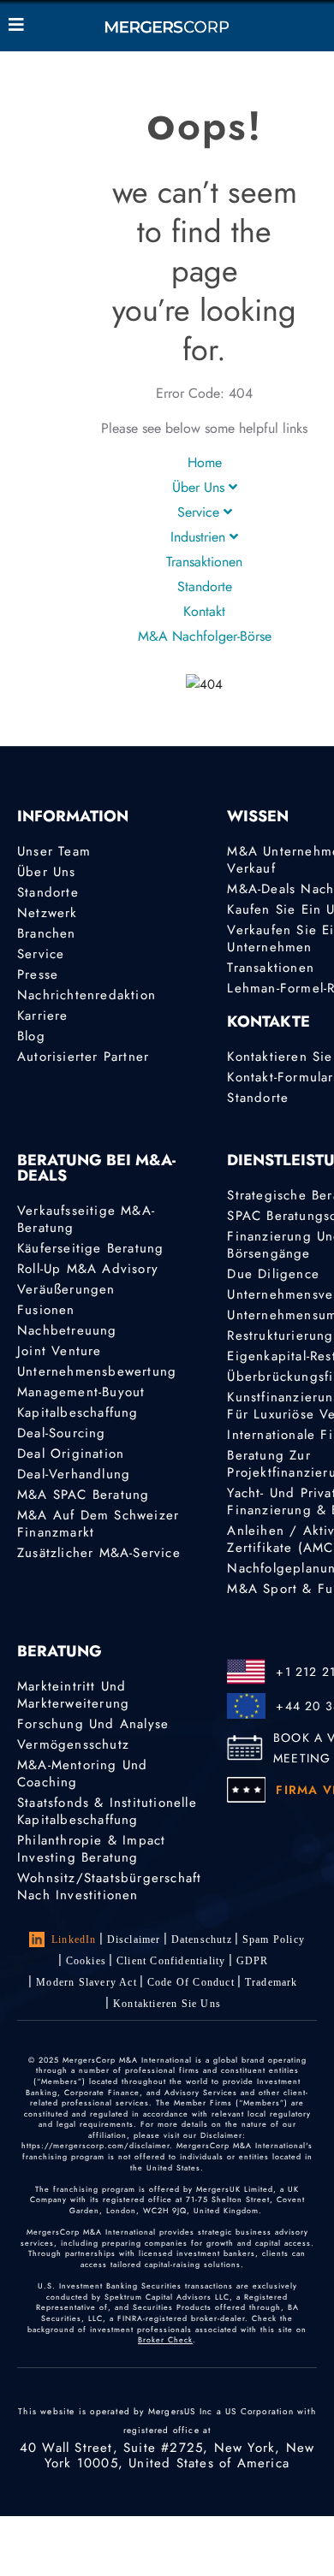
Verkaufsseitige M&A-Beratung (86, 1219)
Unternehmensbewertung (97, 1371)
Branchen (47, 933)
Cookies (86, 1961)
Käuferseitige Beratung (90, 1248)
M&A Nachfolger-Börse (205, 636)
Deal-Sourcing (62, 1433)
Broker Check (165, 2339)
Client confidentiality (171, 1961)
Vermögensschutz (73, 1744)
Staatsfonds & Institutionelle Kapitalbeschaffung (107, 1811)
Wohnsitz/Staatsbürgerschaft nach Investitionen (109, 1886)
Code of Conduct (191, 1982)
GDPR (253, 1961)
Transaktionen (204, 562)
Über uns (200, 487)
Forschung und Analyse (93, 1724)
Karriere (43, 1016)
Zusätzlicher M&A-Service (99, 1553)
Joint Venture (60, 1351)
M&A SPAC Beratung (83, 1495)
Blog (31, 1036)
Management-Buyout (81, 1392)
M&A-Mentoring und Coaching (82, 1774)
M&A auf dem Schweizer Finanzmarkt (98, 1524)
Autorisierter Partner (83, 1057)
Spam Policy (274, 1939)
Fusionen (46, 1310)
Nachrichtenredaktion (86, 995)
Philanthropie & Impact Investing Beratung (91, 1849)
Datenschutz (202, 1939)
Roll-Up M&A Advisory (88, 1269)
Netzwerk (48, 913)
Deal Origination (71, 1454)
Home (205, 462)
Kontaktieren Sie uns (167, 2004)
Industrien (200, 537)
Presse (38, 974)
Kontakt (204, 611)
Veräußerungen (66, 1289)
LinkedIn (74, 1939)
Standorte (205, 586)
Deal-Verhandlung (74, 1474)
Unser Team (54, 851)
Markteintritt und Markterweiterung (73, 1695)
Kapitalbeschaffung (78, 1412)
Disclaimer (134, 1939)
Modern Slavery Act (86, 1982)
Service (200, 512)
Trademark (271, 1982)
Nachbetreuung (67, 1330)
